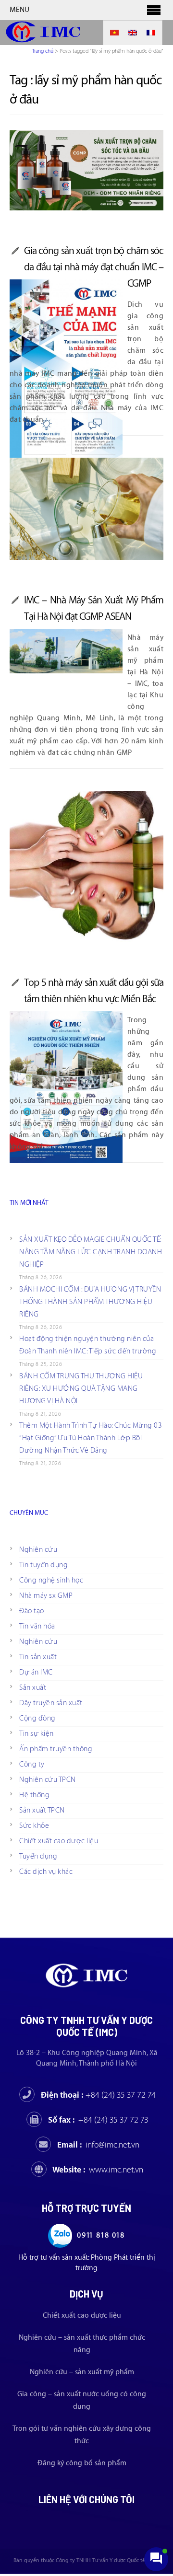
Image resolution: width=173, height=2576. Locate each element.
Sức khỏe (34, 1826)
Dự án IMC (36, 1672)
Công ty (32, 1764)
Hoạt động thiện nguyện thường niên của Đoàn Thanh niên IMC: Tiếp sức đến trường (88, 1345)
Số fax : (98, 2120)
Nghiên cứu (38, 1550)
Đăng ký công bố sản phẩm (82, 2463)
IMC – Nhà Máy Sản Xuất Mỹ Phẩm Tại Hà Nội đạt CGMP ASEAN (94, 608)
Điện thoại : (98, 2095)
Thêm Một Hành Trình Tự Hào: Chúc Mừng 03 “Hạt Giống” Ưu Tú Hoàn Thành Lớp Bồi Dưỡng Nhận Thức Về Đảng (91, 1438)
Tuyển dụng (38, 1856)
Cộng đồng (37, 1718)
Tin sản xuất (38, 1657)
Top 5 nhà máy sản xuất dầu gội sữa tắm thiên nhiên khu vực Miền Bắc (94, 991)
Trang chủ (43, 51)
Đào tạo (32, 1611)
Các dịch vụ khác (46, 1872)
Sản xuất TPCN (42, 1810)
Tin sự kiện (37, 1734)
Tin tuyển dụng (43, 1565)
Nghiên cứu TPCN (48, 1780)
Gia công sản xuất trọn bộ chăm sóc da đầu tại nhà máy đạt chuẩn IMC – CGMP (94, 267)
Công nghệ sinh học (51, 1580)
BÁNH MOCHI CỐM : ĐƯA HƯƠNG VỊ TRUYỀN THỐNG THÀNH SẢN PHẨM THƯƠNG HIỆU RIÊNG (90, 1302)
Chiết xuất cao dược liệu (59, 1841)
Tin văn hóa (37, 1626)
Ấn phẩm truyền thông (56, 1749)
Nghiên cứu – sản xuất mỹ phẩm (82, 2372)
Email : (98, 2145)
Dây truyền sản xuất (51, 1703)
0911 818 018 (101, 2235)
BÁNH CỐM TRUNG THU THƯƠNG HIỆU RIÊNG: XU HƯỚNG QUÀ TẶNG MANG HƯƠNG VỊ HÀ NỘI (81, 1389)
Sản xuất (33, 1688)
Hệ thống (34, 1795)
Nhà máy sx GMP (46, 1596)
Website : (98, 2170)
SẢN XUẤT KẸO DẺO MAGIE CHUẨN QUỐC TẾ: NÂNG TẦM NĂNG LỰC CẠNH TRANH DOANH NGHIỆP (91, 1252)
